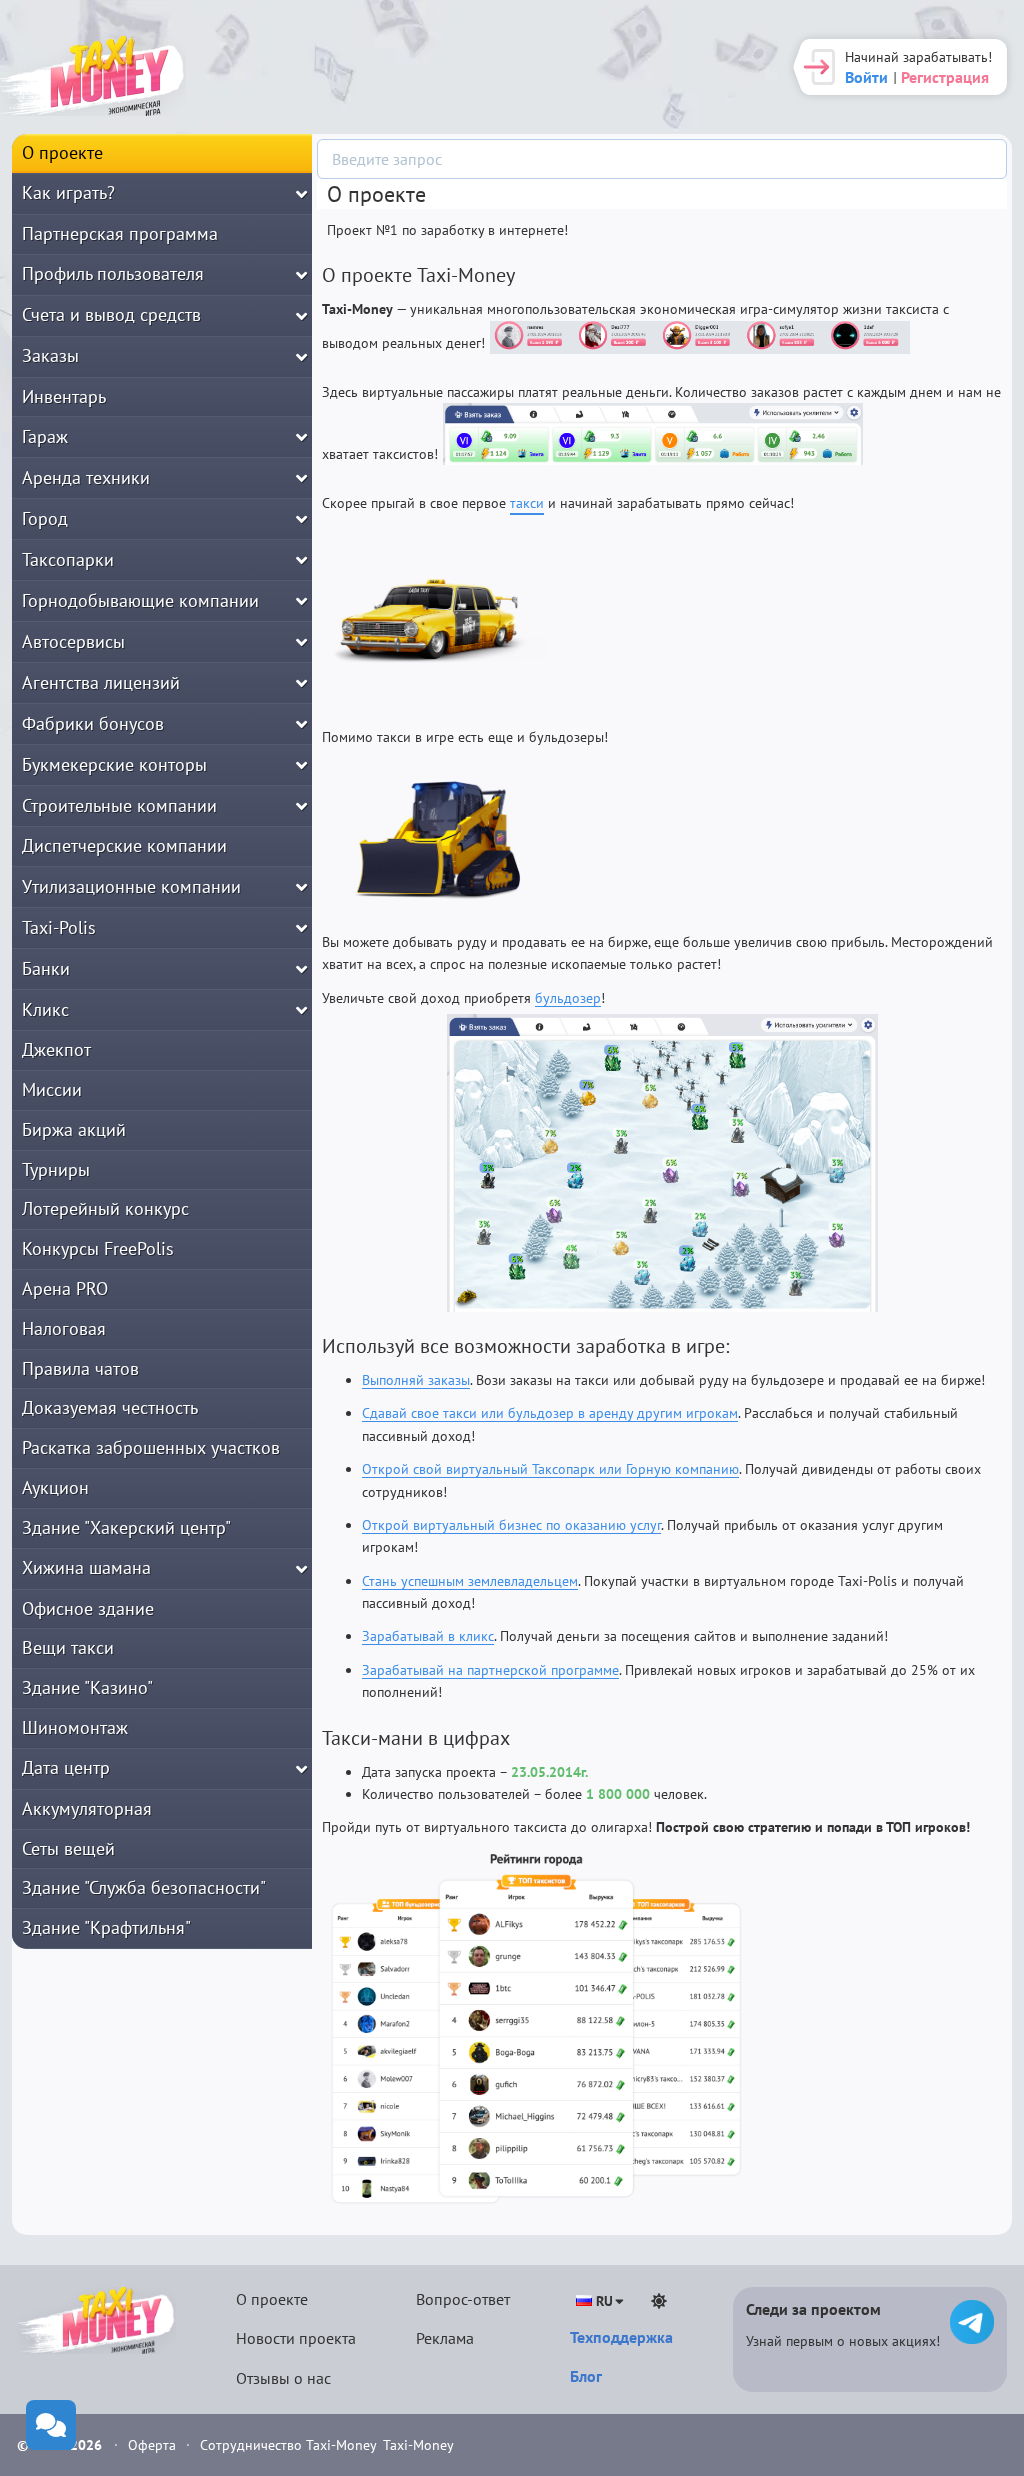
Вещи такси (68, 1647)
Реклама (445, 2338)
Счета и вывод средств (111, 314)
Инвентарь (64, 396)
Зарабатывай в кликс (428, 1636)
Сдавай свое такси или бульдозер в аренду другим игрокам (550, 1413)
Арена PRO (65, 1288)
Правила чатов (80, 1368)
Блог (586, 2376)
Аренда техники (86, 477)
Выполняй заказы (416, 1380)
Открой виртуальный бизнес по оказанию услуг (511, 1525)
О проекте (62, 152)
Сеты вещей (68, 1848)
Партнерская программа (120, 233)
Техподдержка (621, 2337)
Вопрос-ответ (463, 2299)
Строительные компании (119, 805)
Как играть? (68, 192)
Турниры (56, 1169)
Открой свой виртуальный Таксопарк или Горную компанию (550, 1469)
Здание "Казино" (87, 1687)
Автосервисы (73, 641)
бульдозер (568, 998)
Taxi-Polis (59, 927)
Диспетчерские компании (124, 845)
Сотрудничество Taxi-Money (288, 2445)
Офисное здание (88, 1608)
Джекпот (56, 1049)
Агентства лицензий (101, 682)
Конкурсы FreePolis (98, 1248)
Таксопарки (68, 559)
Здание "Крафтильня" (106, 1927)
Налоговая (64, 1328)
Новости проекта (296, 2338)
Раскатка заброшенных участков (151, 1447)
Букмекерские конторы (114, 764)
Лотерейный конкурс (105, 1208)
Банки (46, 968)
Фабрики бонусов (93, 723)
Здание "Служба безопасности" (144, 1887)
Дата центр (66, 1767)
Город (45, 518)
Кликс (45, 1009)
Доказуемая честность (110, 1407)
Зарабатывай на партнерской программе (490, 1670)
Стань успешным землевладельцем (470, 1581)
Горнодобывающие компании (140, 600)
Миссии (52, 1089)
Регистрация (945, 77)
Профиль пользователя (113, 273)
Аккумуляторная (87, 1808)
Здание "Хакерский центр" (126, 1527)
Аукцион (55, 1487)
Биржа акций (74, 1129)
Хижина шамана (86, 1567)
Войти (866, 77)
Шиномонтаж (75, 1727)
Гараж (45, 436)
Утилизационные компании (131, 886)
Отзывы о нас (283, 2378)
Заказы (50, 355)
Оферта (154, 2445)
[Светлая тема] (659, 2301)
